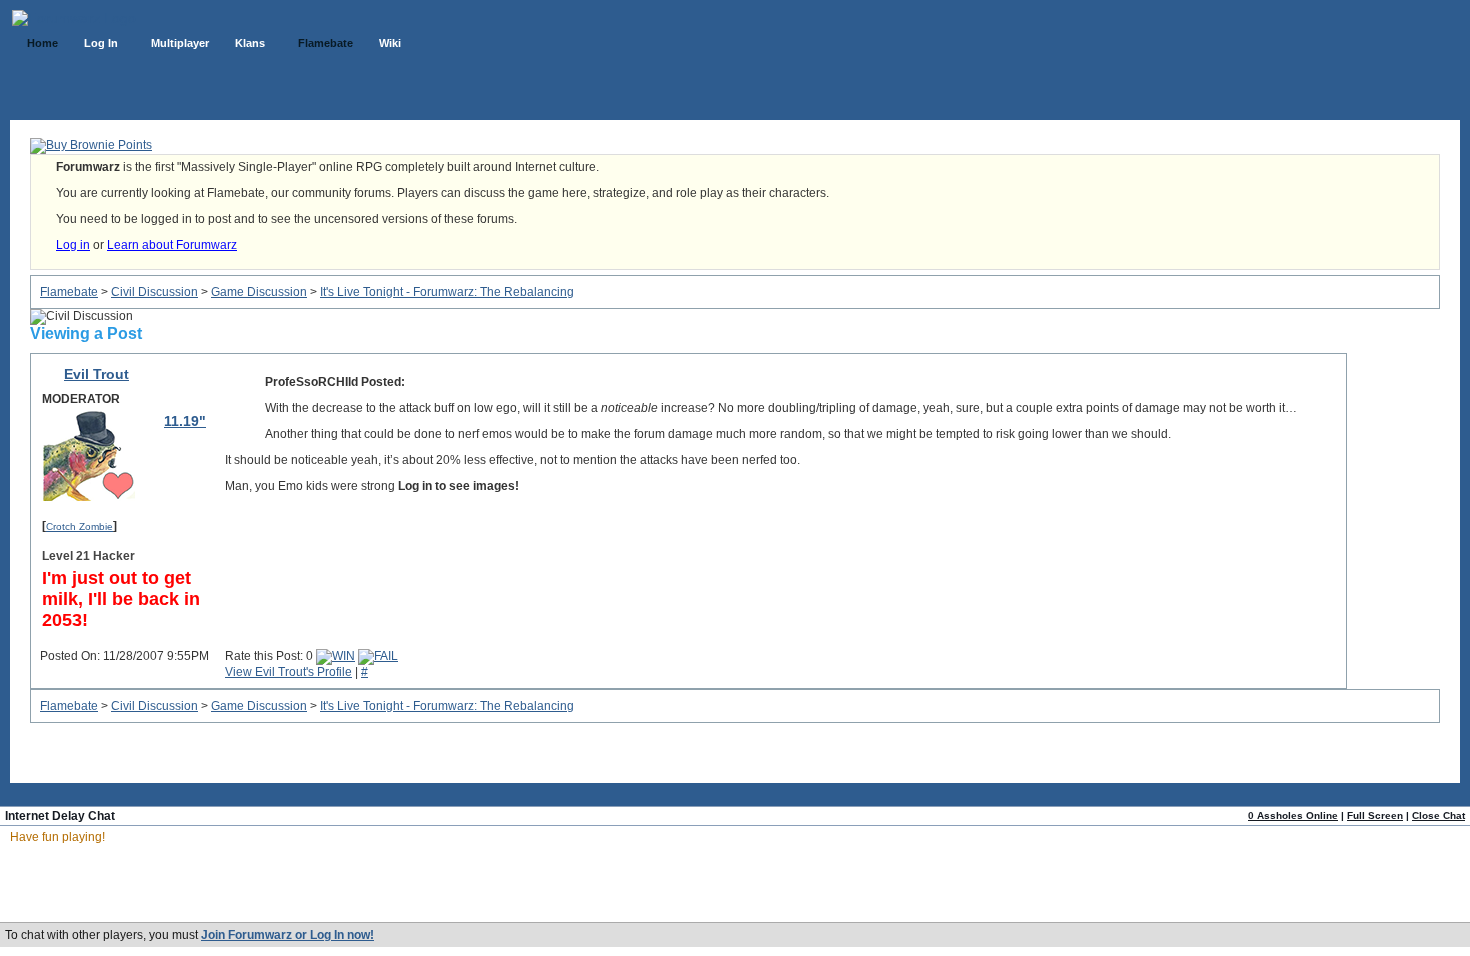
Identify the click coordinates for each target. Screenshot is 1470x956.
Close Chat (1438, 815)
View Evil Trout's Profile (288, 672)
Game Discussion (259, 292)
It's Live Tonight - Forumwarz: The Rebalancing (447, 292)
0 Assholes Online (1293, 815)
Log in (73, 245)
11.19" (185, 421)
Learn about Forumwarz (172, 245)
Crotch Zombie (79, 526)
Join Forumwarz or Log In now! (287, 935)
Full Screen (1375, 815)
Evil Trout (96, 374)
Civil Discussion (154, 292)
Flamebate (69, 292)
